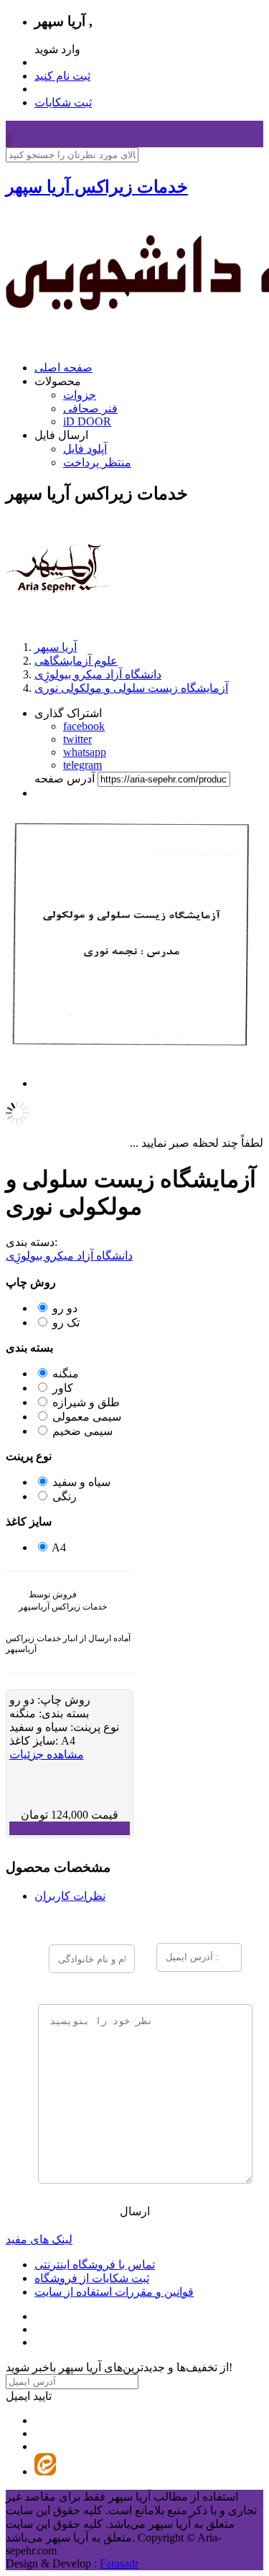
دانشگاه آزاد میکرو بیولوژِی (69, 1256)
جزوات (80, 395)
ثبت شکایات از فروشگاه (92, 2278)
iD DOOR (87, 421)
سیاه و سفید (81, 1482)
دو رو (65, 1308)
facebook (84, 726)
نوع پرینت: (93, 1727)
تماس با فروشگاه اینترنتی (95, 2265)
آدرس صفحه (65, 779)
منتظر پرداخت (97, 462)
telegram (82, 765)
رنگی (65, 1496)
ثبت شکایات (63, 102)
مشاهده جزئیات (47, 1754)
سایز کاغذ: (35, 1741)
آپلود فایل (85, 449)
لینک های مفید (39, 2239)
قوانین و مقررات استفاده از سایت (114, 2292)
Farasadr (119, 2563)
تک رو (66, 1322)
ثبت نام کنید (62, 76)
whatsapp (85, 752)
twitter (77, 739)
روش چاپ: (62, 1700)
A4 (59, 1547)
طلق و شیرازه (86, 1402)
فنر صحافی (90, 408)
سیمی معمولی (87, 1417)
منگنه (66, 1374)
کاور (63, 1388)
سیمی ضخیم (82, 1431)
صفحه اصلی (63, 368)
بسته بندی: (62, 1713)
